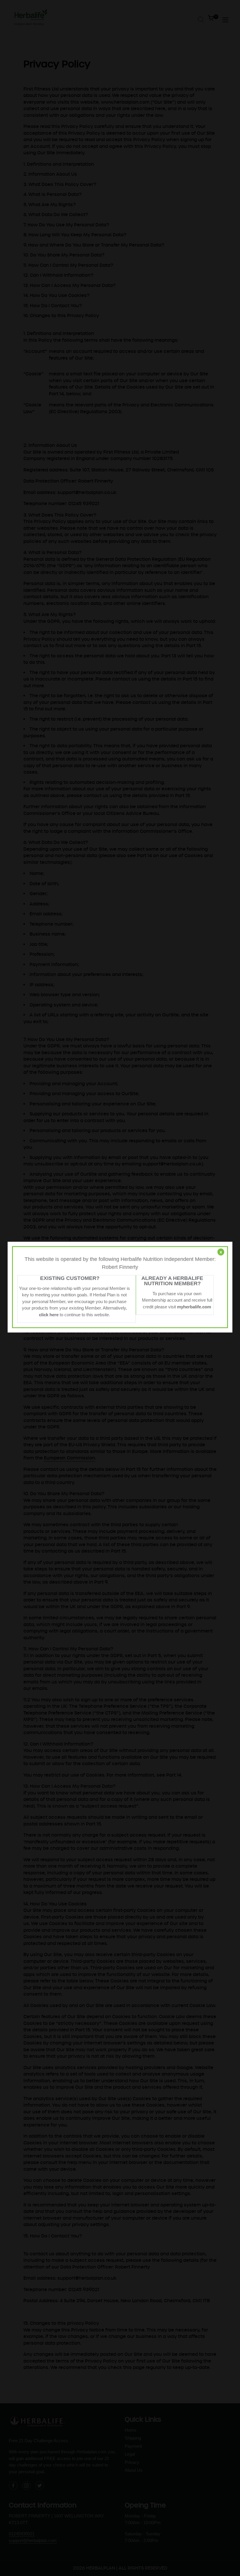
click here (49, 1314)
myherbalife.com (194, 1306)
